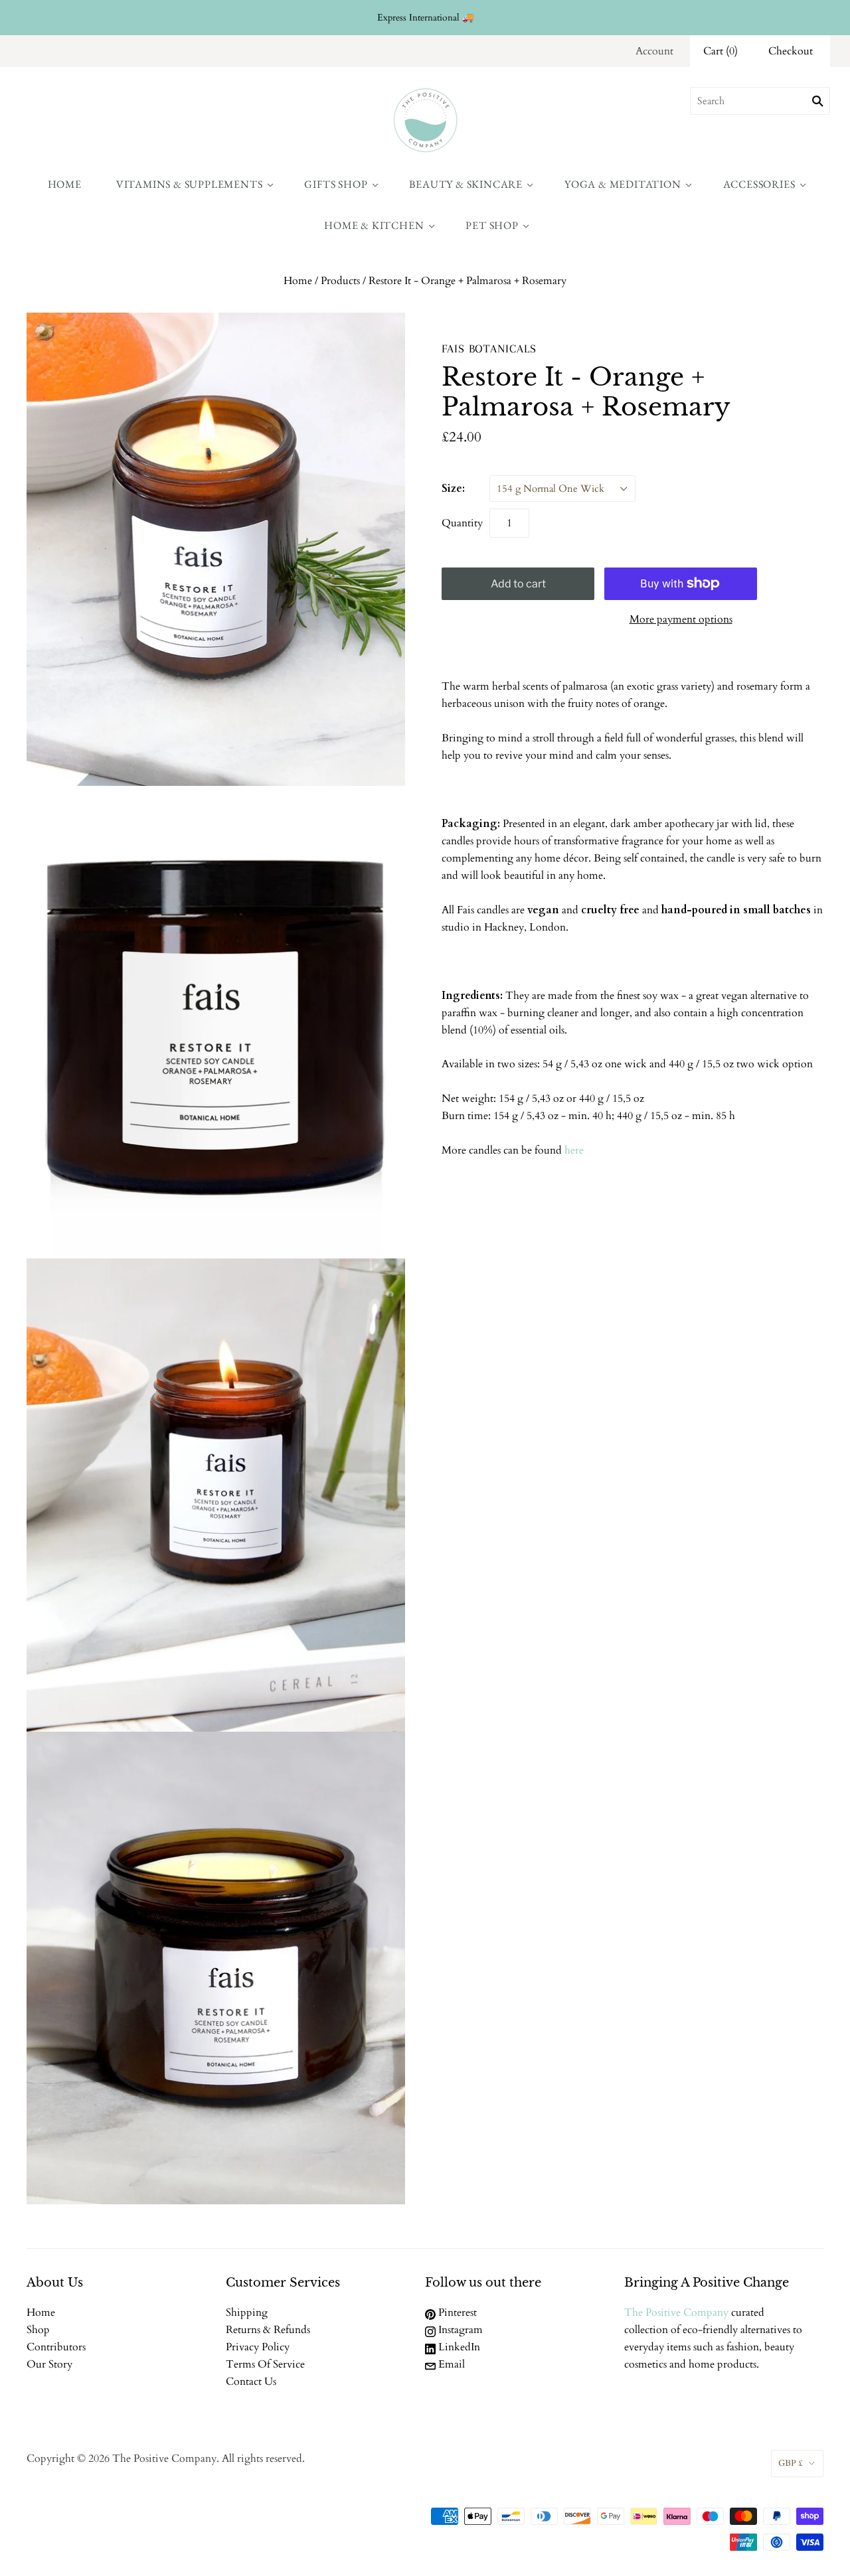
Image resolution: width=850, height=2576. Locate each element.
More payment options (681, 619)
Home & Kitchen (374, 225)
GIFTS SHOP (336, 184)
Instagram (459, 2330)
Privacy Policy (258, 2347)
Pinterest (456, 2312)
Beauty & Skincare (466, 184)
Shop (38, 2330)
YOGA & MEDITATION (623, 184)
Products (340, 281)
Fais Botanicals (489, 348)
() (721, 51)
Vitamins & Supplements (190, 184)
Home (65, 184)
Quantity (462, 523)
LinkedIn (458, 2347)
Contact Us (251, 2382)
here (574, 1150)
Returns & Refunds (268, 2330)
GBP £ (791, 2463)
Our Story (49, 2364)
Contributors (56, 2347)
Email (450, 2364)
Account (654, 51)
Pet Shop (492, 225)
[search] (760, 101)
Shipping (247, 2312)
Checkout (791, 51)
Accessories (759, 184)
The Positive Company (676, 2312)
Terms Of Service (265, 2364)
